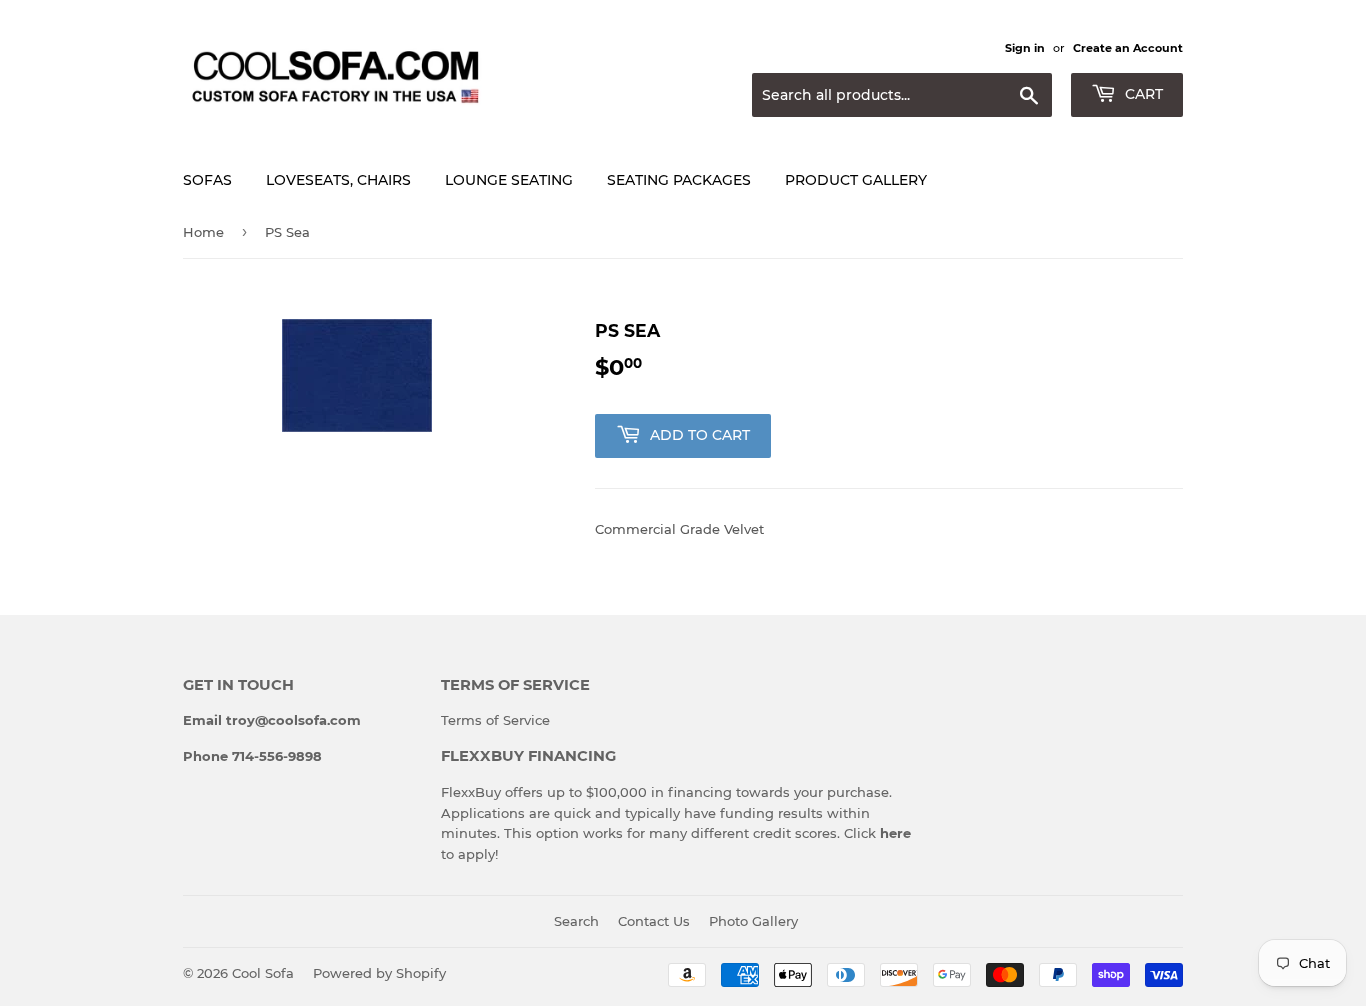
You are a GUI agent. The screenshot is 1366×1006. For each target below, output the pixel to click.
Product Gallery (856, 180)
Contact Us (654, 921)
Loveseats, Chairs (338, 180)
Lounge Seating (509, 180)
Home (203, 232)
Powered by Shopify (379, 973)
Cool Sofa (263, 973)
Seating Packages (679, 180)
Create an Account (1128, 48)
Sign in (1025, 48)
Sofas (207, 180)
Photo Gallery (753, 921)
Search (576, 921)
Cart (1142, 94)
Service (526, 720)
